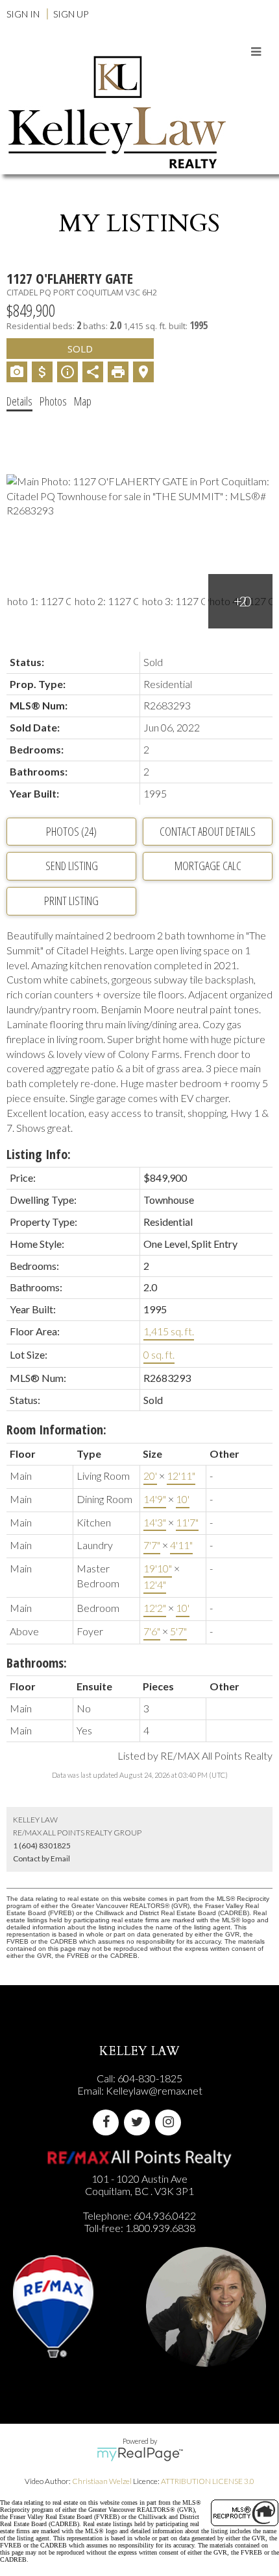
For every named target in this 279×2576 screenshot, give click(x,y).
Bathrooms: (37, 1663)
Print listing (71, 901)
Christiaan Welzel (102, 2481)
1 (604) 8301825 (42, 1846)
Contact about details (208, 831)
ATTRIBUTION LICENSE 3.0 (208, 2481)
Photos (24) (71, 831)
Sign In (23, 14)
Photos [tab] (53, 401)
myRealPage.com (140, 2454)
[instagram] (171, 2122)
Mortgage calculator (208, 866)
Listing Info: (39, 1154)
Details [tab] (19, 401)
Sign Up (71, 14)
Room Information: (56, 1430)
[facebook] (108, 2122)
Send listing (72, 866)
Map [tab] (83, 401)
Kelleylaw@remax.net (154, 2090)
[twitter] (139, 2122)
